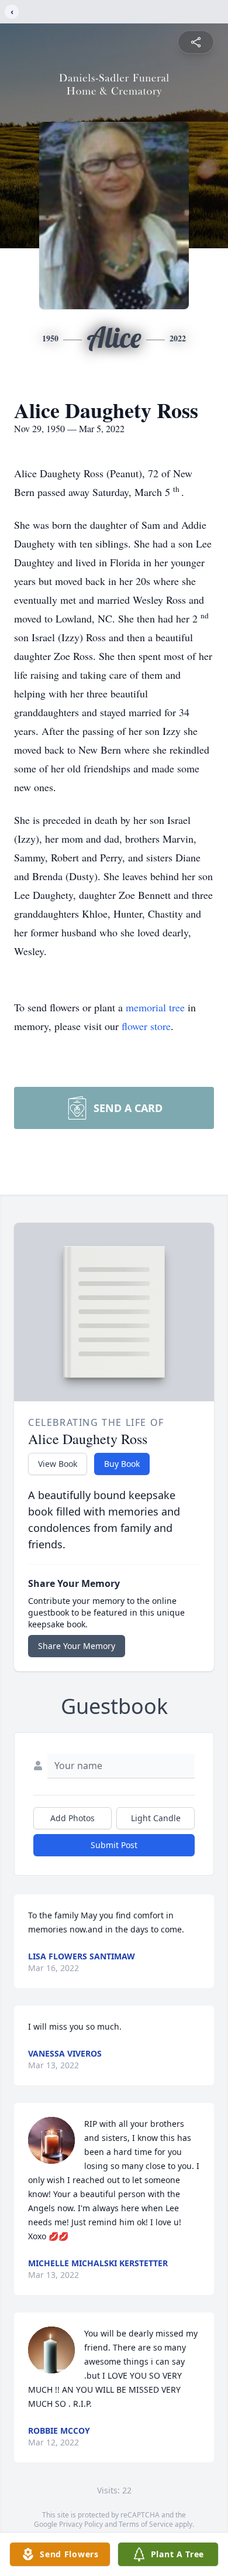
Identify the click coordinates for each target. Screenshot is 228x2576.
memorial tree (155, 1007)
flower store (146, 1026)
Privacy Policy (81, 2524)
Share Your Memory (77, 1646)
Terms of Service (146, 2524)
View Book (58, 1464)
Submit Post (114, 1845)
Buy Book (122, 1464)
